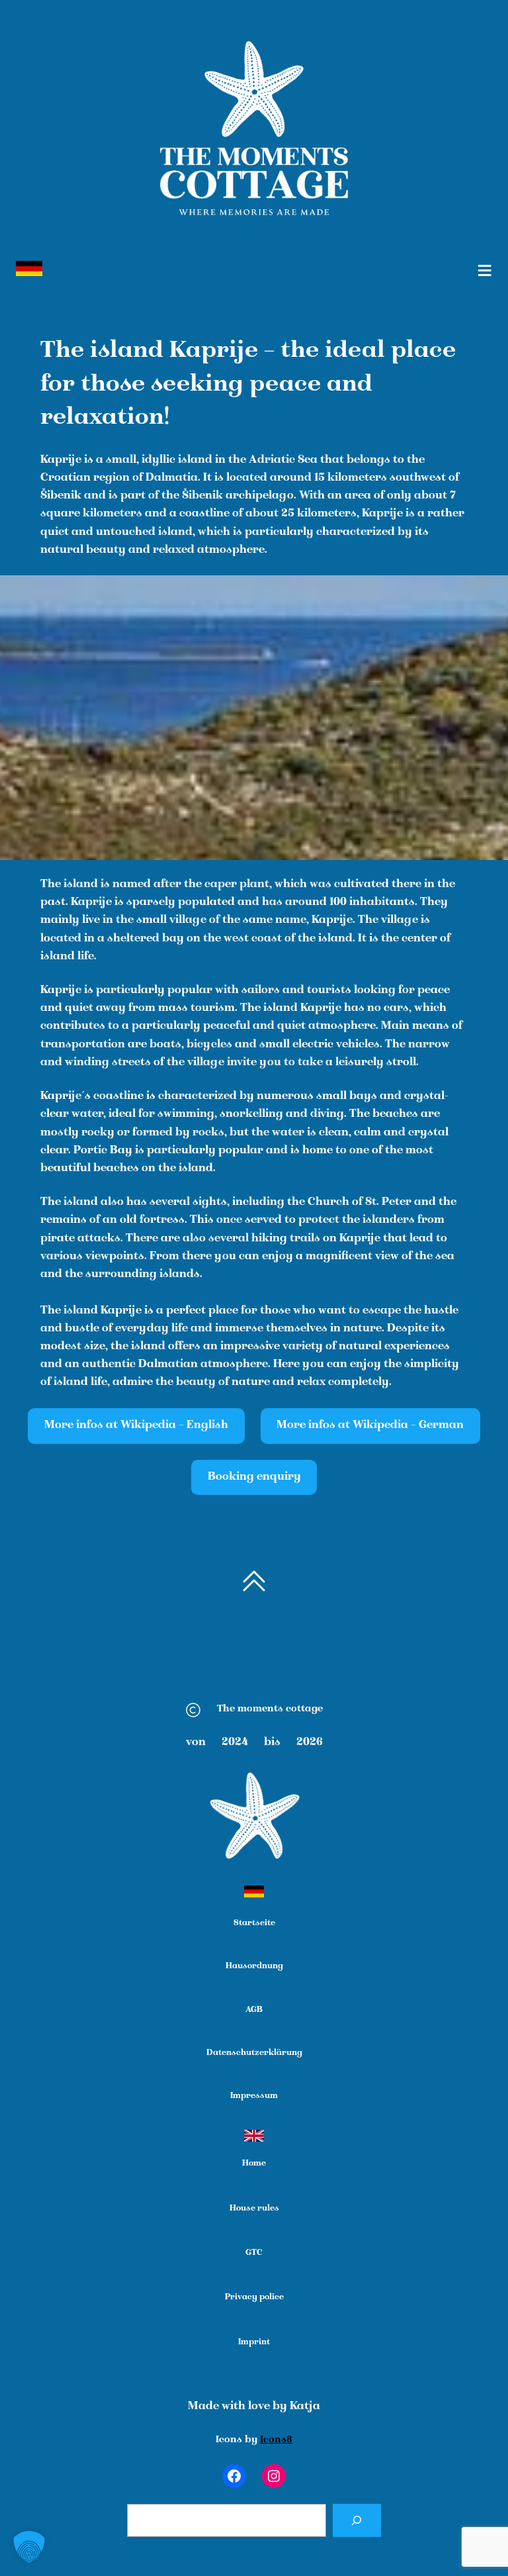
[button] (29, 2547)
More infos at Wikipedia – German (370, 1426)
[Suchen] (357, 2521)
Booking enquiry (254, 1477)
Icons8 (276, 2440)
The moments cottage (270, 1709)
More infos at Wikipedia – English (136, 1426)
